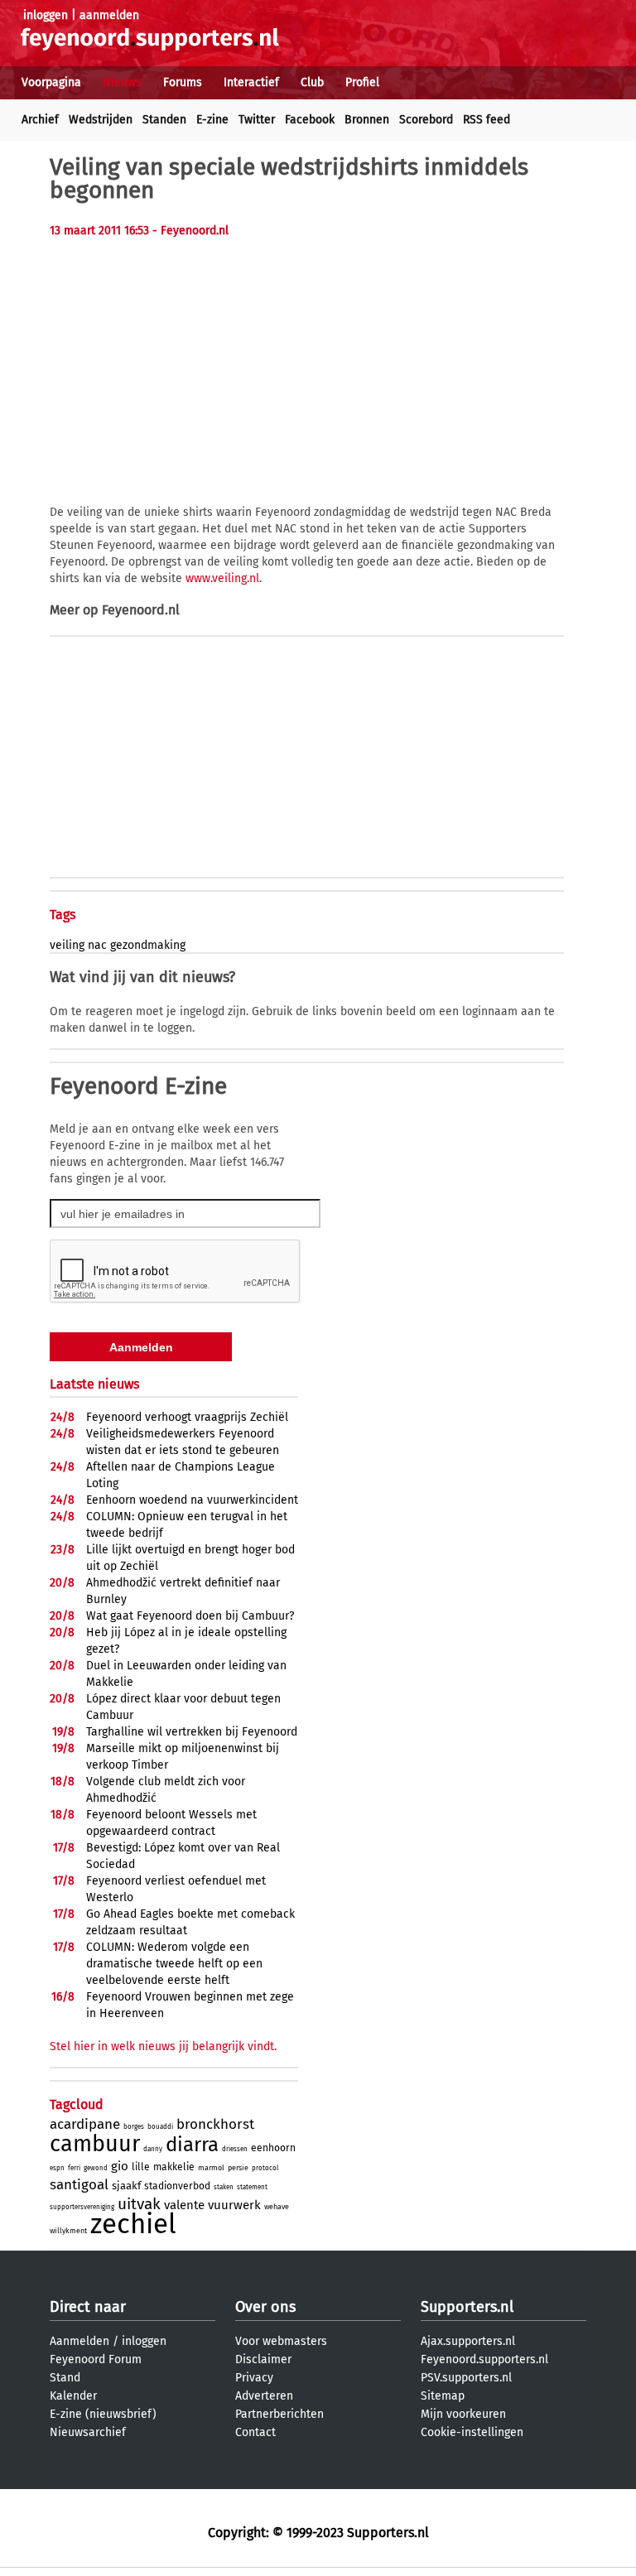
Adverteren (264, 2396)
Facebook (310, 120)
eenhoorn (273, 2148)
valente (184, 2205)
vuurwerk (234, 2205)
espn (57, 2168)
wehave (277, 2207)
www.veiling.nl (222, 578)
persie (238, 2168)
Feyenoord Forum (96, 2359)
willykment (68, 2231)
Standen (164, 120)
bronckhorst (215, 2124)
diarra (192, 2145)
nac (97, 945)
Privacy (254, 2378)
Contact (255, 2432)
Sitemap (443, 2396)
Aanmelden (79, 2341)
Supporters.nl (467, 2307)
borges (134, 2127)
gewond (96, 2168)
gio (120, 2166)
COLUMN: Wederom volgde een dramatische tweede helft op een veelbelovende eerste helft (174, 1964)
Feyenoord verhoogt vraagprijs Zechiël (187, 1417)
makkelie (174, 2167)
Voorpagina (51, 82)
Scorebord (426, 120)
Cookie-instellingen (472, 2432)
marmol (211, 2168)
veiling (67, 945)
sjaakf (126, 2186)
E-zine (212, 120)
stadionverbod (177, 2186)
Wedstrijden (101, 120)
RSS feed (487, 120)
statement (252, 2187)
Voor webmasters (281, 2341)
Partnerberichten (279, 2414)
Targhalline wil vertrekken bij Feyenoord (192, 1732)
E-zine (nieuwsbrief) (103, 2414)
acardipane (85, 2124)
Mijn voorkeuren (463, 2414)
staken (224, 2187)
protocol (265, 2168)
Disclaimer (263, 2359)
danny (153, 2149)
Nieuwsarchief (88, 2432)
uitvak (139, 2204)
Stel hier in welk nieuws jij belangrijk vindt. (163, 2046)
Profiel (362, 82)
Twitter (257, 120)
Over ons (265, 2307)
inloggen (46, 15)
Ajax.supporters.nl (468, 2341)
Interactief (251, 82)
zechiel (133, 2224)
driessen (235, 2149)
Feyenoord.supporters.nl (484, 2359)
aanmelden (109, 15)
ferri (74, 2168)
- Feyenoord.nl (190, 231)
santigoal (79, 2185)
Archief (40, 120)
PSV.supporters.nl (466, 2378)
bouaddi (160, 2127)
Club (312, 82)
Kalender (73, 2396)
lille (141, 2167)
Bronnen (367, 120)
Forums (183, 82)
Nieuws (122, 82)
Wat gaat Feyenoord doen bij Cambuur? (190, 1616)
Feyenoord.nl (141, 610)
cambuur (95, 2144)
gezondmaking (148, 945)
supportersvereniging (82, 2207)
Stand (65, 2378)
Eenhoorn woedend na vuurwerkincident (192, 1500)
